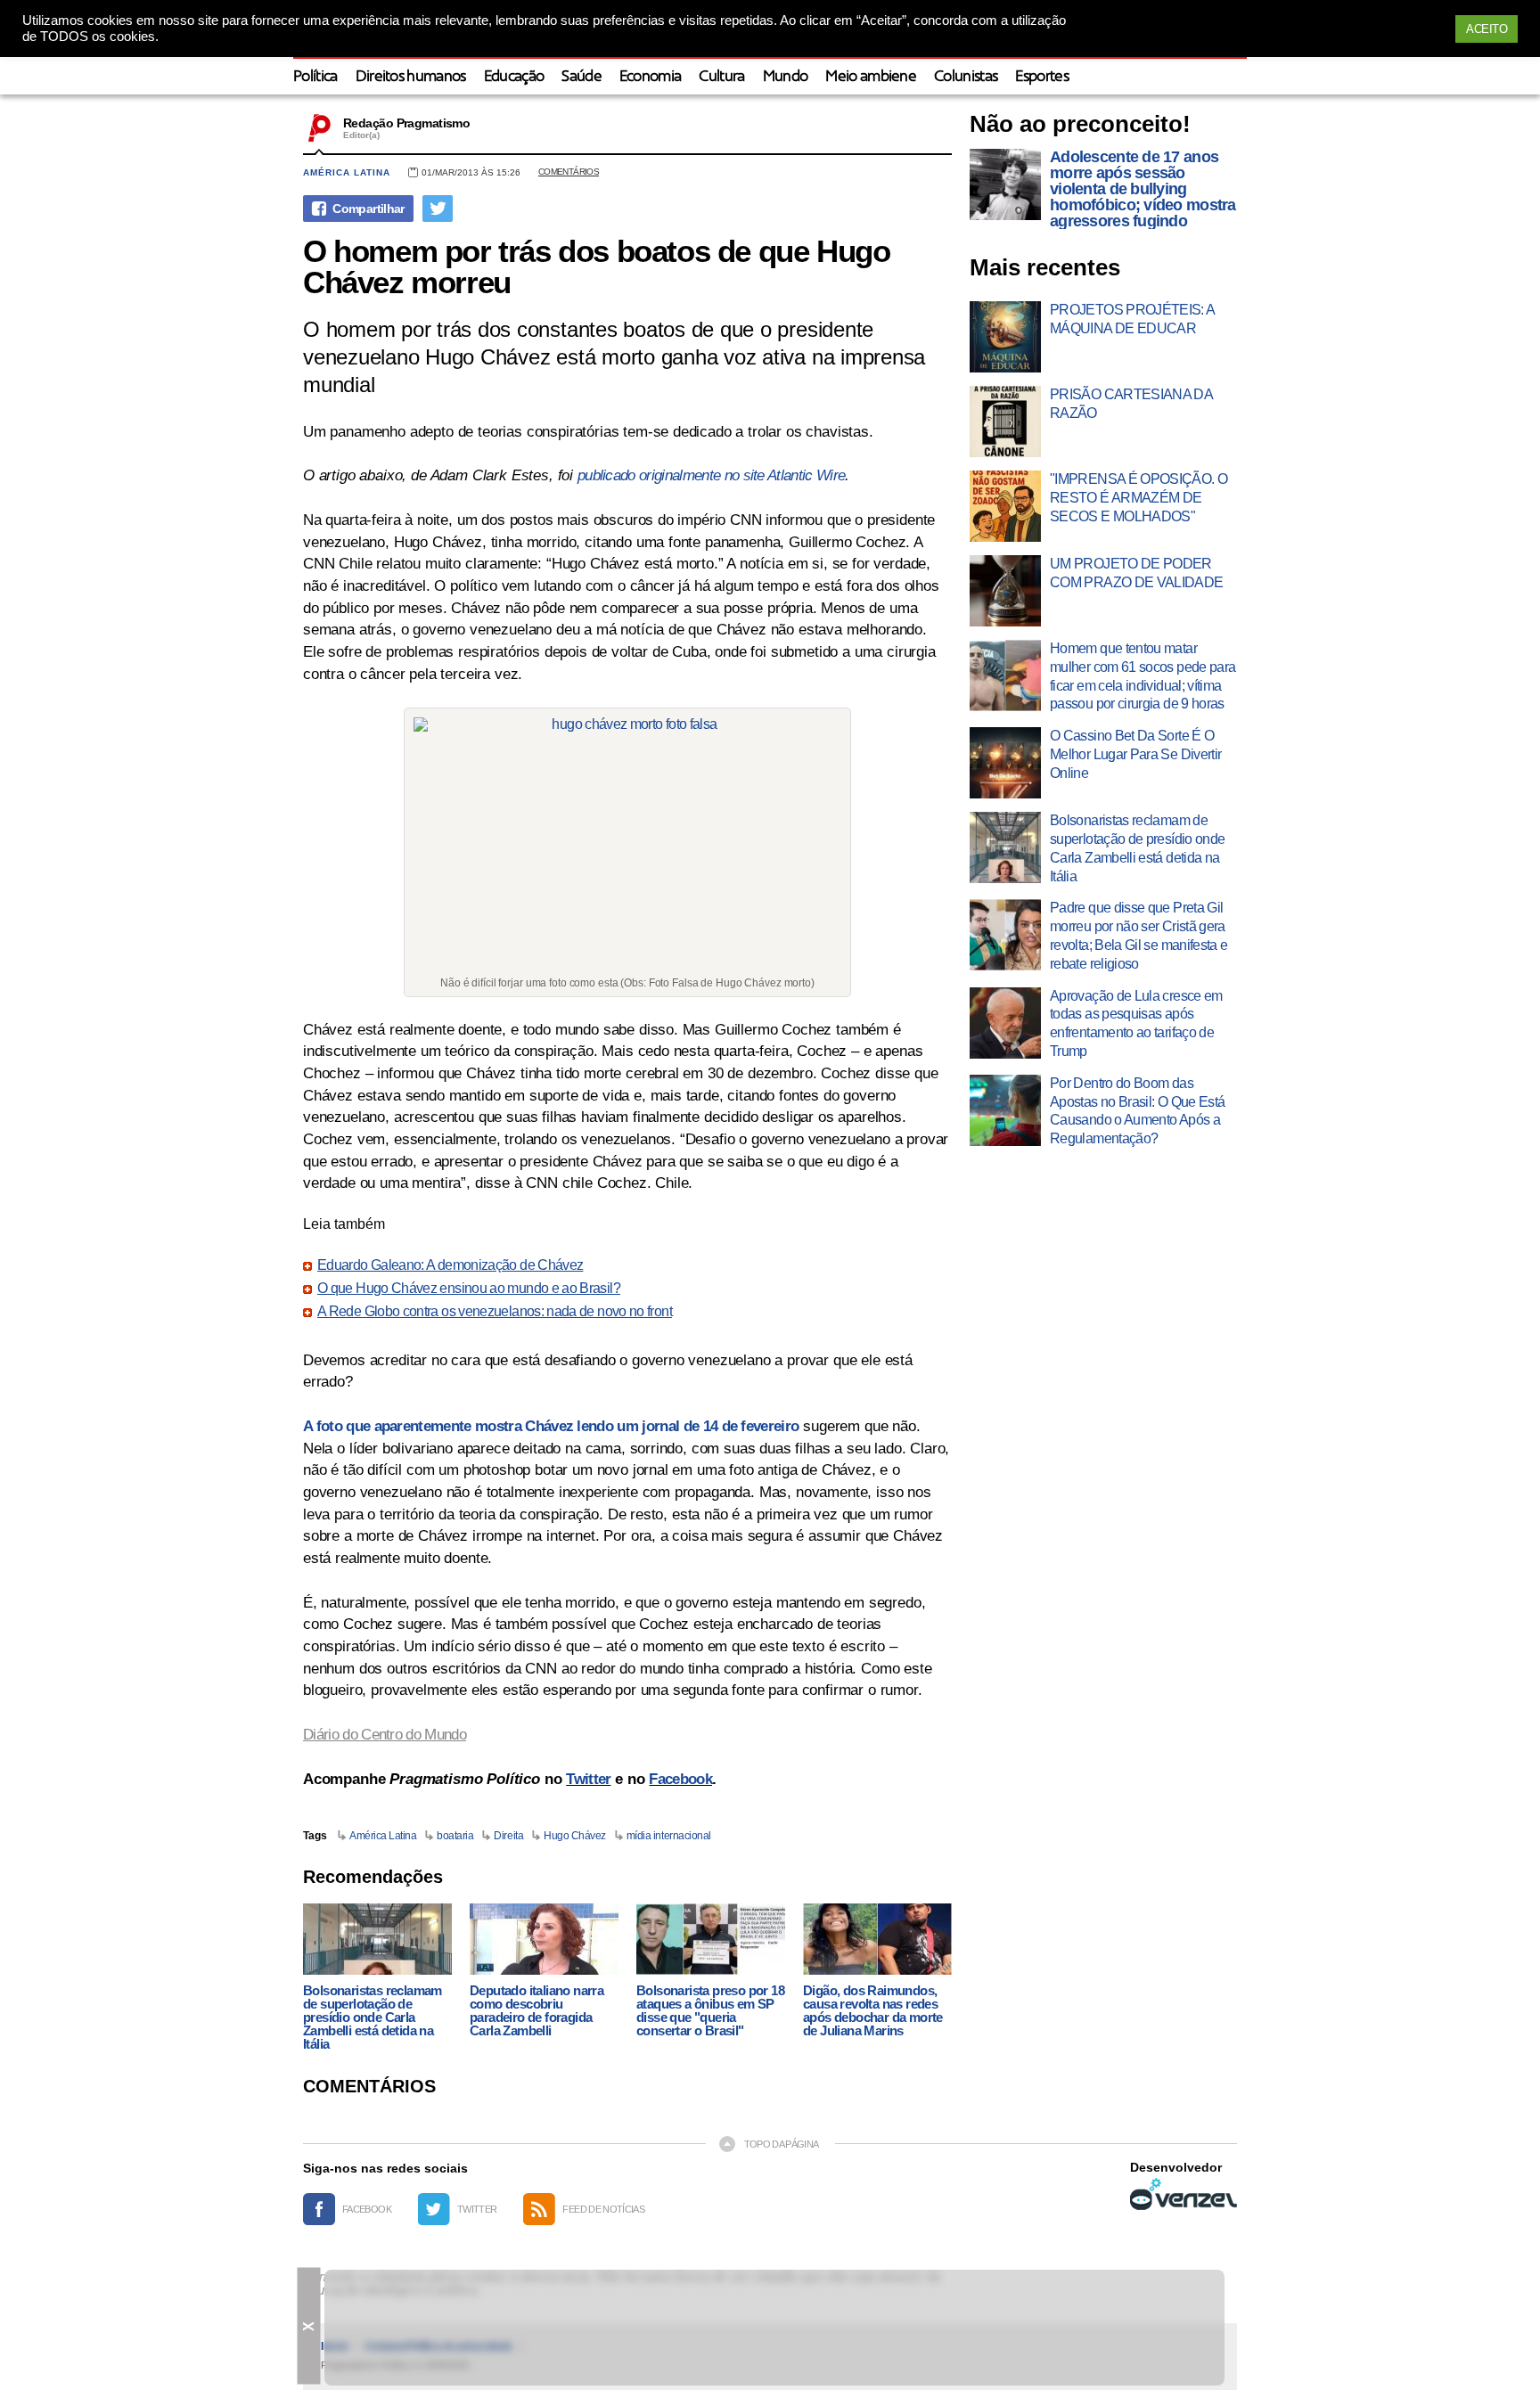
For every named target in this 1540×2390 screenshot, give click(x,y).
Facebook (680, 1779)
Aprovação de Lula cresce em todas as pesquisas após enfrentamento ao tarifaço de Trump (1136, 1023)
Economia (651, 77)
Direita (508, 1836)
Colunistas (966, 77)
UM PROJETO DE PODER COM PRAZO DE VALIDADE (1137, 573)
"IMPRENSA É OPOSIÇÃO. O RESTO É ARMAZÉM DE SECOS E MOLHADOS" (1139, 498)
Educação (514, 77)
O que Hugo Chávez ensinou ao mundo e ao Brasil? (469, 1289)
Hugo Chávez (575, 1836)
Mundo (786, 77)
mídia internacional (669, 1836)
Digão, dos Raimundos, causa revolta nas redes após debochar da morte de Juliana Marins (873, 2010)
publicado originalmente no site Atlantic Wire (711, 475)
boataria (455, 1836)
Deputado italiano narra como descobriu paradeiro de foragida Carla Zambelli (537, 2010)
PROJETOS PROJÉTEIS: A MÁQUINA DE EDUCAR (1132, 319)
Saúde (582, 77)
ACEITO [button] (1487, 29)
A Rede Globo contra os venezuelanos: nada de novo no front (495, 1312)
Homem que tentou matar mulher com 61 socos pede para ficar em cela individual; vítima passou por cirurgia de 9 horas (1143, 676)
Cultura (721, 77)
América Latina (347, 172)
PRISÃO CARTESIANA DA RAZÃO (1131, 404)
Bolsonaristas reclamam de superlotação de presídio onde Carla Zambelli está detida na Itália (373, 2017)
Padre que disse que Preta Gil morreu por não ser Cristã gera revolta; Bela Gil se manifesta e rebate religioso (1139, 935)
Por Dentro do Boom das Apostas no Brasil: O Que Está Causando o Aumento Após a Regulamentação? (1137, 1111)
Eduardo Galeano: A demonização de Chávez (450, 1265)
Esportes (1042, 77)
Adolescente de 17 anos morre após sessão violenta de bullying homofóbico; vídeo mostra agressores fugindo (1143, 189)
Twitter (588, 1779)
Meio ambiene (871, 77)
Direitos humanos (411, 77)
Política (315, 77)
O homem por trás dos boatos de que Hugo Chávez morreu (596, 266)
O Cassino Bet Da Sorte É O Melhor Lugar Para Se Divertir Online (1135, 754)
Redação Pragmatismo (406, 123)
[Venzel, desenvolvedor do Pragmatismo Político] (1184, 2194)
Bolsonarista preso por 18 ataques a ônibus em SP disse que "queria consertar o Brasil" (710, 2010)
